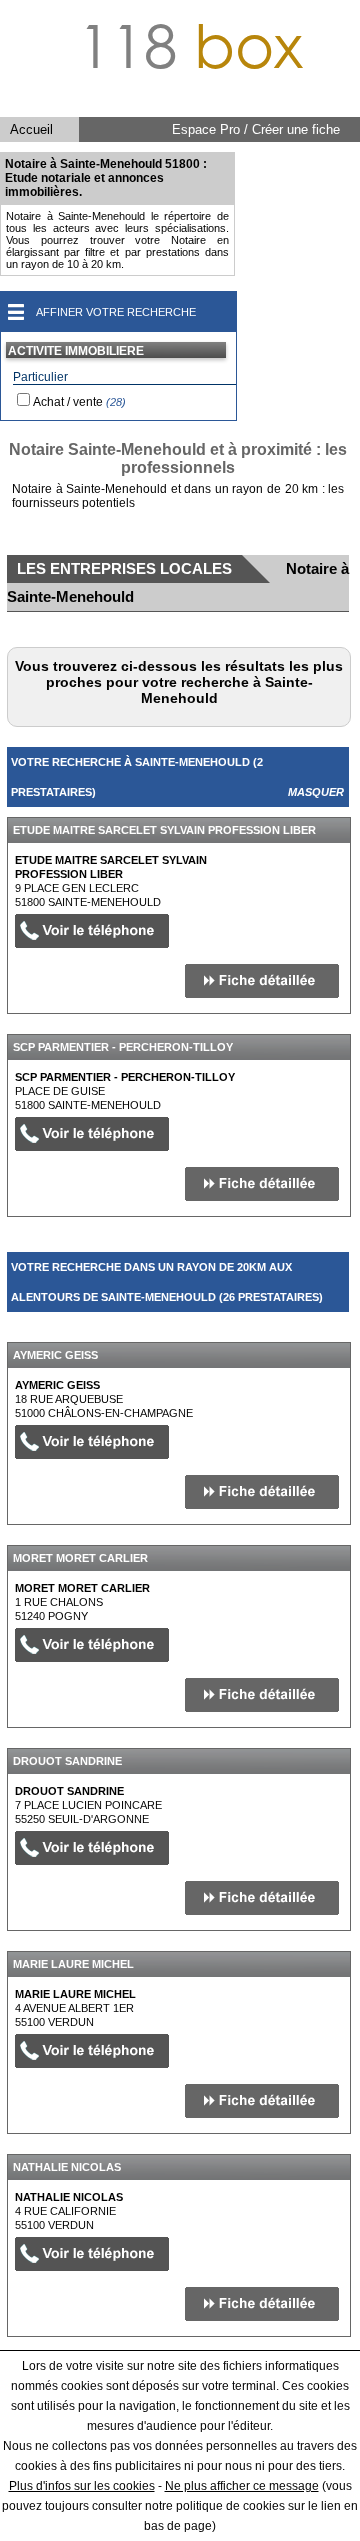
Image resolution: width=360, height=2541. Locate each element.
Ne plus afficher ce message (242, 2486)
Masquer (316, 792)
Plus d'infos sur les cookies (82, 2486)
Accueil (31, 129)
